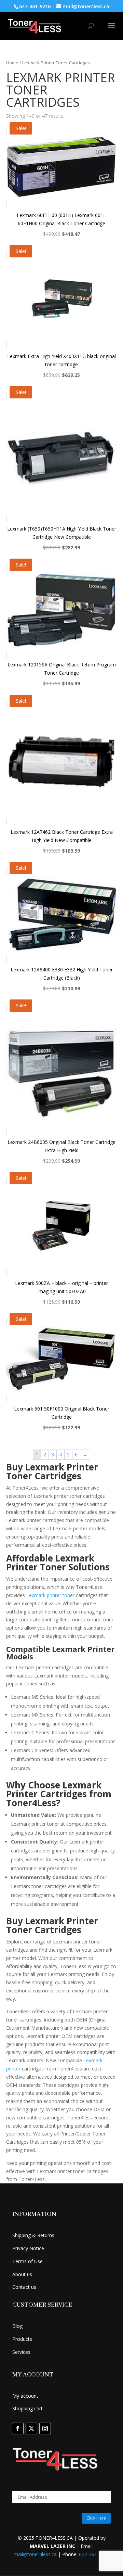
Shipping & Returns (33, 2235)
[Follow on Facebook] (18, 2428)
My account (25, 2396)
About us (22, 2274)
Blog (17, 2326)
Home (12, 63)
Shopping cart (28, 2408)
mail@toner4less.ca (35, 2554)
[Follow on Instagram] (45, 2428)
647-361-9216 (94, 2554)
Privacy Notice (28, 2248)
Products (22, 2339)
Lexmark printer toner (50, 1595)
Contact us (24, 2287)
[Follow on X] (31, 2428)
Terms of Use (28, 2261)
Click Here (96, 2518)
